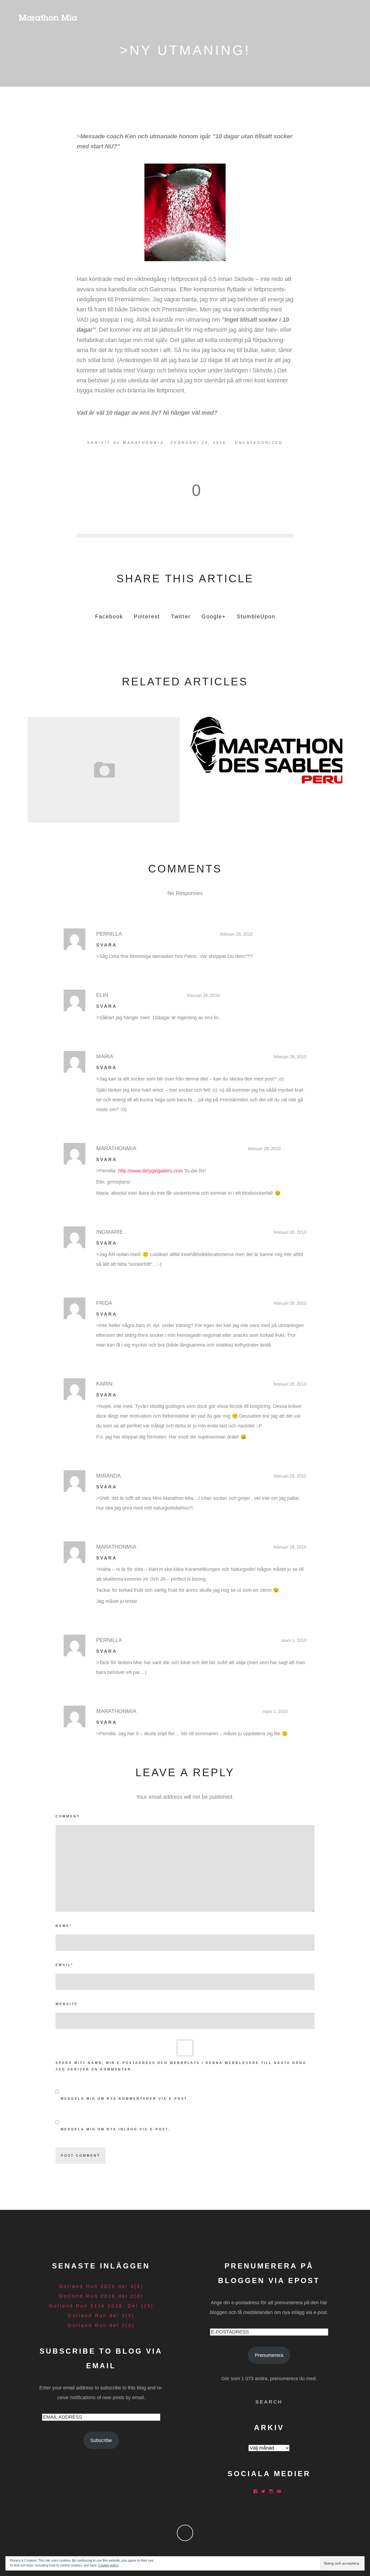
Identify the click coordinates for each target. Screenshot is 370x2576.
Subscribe (101, 2440)
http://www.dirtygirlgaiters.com (150, 1171)
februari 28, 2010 (236, 934)
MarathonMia (144, 443)
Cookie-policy (108, 2565)
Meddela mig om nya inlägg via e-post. (115, 2129)
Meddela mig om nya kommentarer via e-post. (125, 2099)
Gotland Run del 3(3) (101, 2316)
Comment (68, 1816)
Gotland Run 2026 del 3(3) (101, 2286)
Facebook (109, 616)
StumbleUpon (256, 616)
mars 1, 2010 (294, 1640)
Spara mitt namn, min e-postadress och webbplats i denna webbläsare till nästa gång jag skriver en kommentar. (181, 2066)
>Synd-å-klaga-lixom (103, 768)
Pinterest (147, 616)
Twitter (181, 616)
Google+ (214, 616)
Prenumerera (269, 2355)
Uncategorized (259, 443)
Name (64, 1926)
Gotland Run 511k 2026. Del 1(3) (101, 2306)
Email (64, 1965)
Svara (107, 945)
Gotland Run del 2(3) (101, 2325)
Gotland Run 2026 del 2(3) (101, 2296)
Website (67, 2004)
